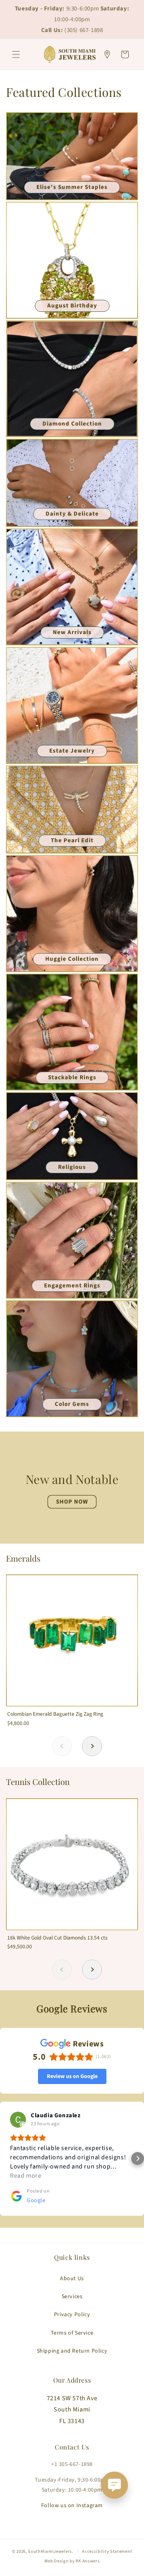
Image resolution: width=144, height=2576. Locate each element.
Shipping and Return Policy (72, 2351)
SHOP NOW (72, 1501)
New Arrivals (72, 632)
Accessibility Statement (107, 2551)
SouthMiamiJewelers (50, 2551)
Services (72, 2297)
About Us (72, 2279)
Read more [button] (26, 2176)
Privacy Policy (72, 2315)
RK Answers (88, 2561)
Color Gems (72, 1404)
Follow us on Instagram (72, 2506)
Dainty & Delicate (72, 514)
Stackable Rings (72, 1077)
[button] (16, 54)
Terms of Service (72, 2333)
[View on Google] (18, 2120)
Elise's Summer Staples (72, 187)
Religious (72, 1167)
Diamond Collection (72, 424)
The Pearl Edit (72, 840)
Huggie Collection (72, 959)
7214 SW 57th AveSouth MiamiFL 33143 (72, 2410)
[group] (72, 1655)
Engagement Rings (72, 1286)
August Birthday (72, 306)
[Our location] (107, 54)
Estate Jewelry (72, 751)
